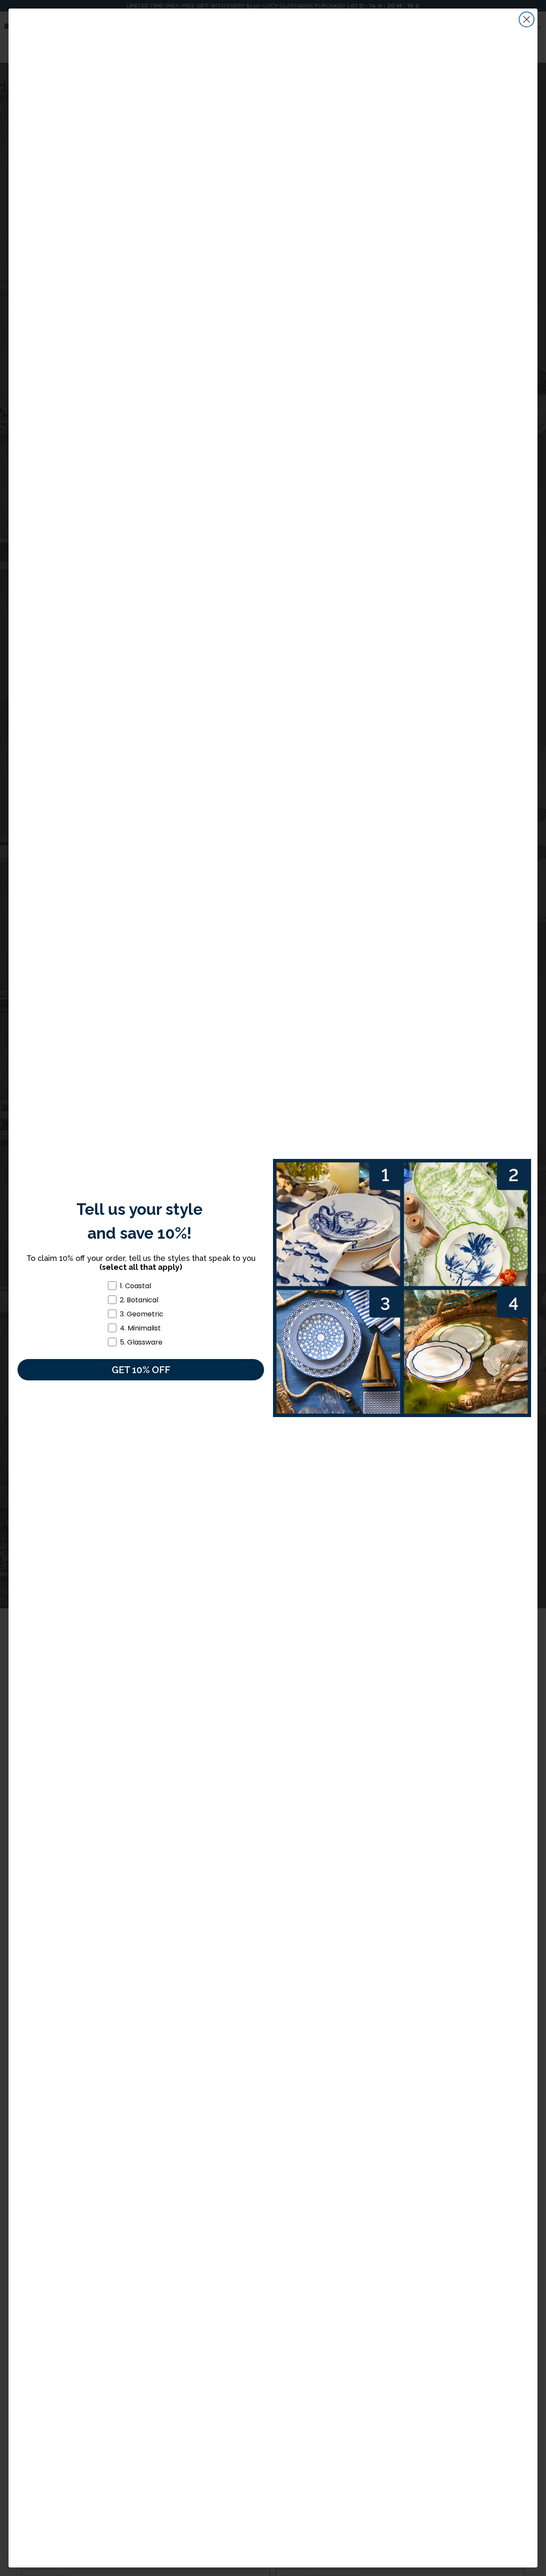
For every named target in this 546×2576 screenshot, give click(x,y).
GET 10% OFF (141, 1370)
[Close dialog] (527, 19)
